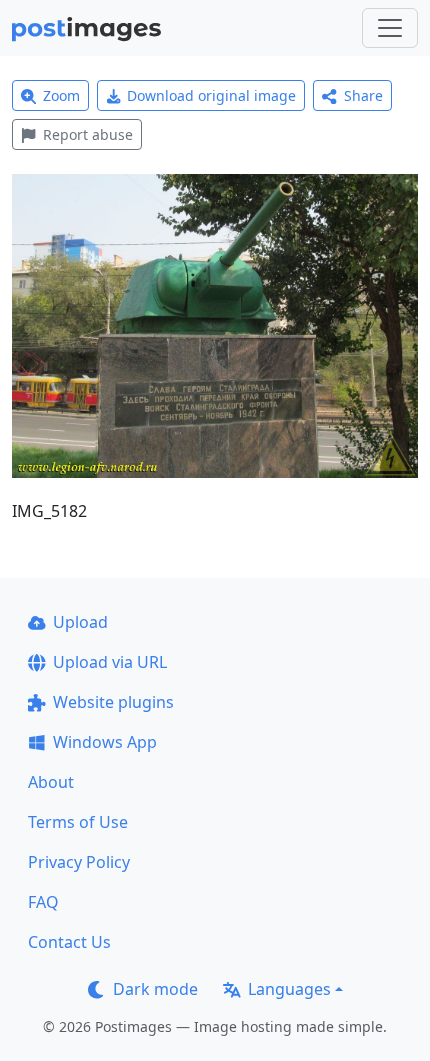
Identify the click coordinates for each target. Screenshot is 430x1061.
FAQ (43, 902)
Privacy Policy (79, 862)
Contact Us (69, 942)
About (51, 782)
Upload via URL (110, 662)
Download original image (211, 95)
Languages (289, 989)
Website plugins (113, 702)
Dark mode (155, 989)
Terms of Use (78, 822)
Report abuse (88, 134)
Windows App (105, 742)
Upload (80, 622)
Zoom (61, 95)
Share (363, 95)
